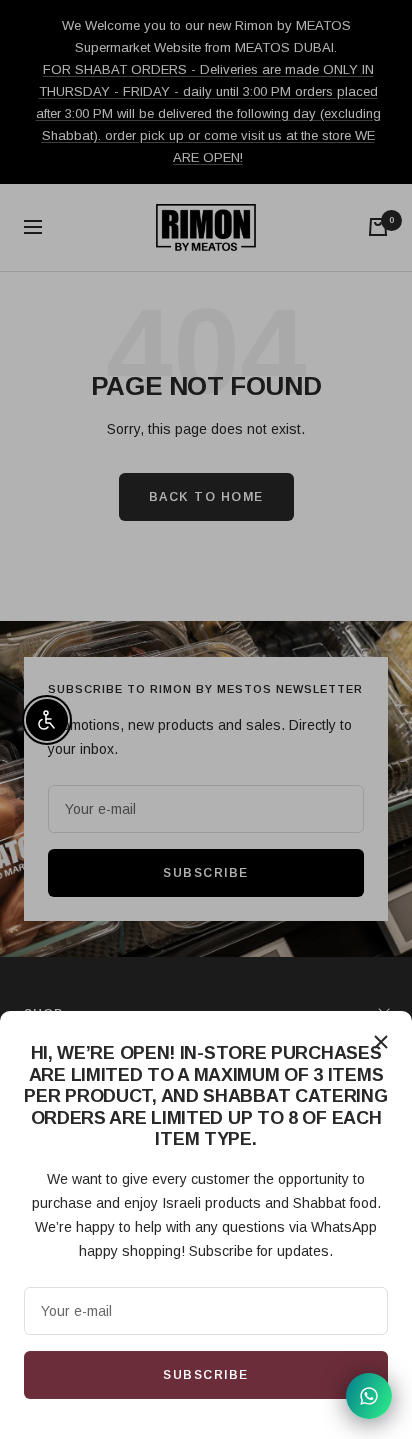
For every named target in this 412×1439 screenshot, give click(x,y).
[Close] (381, 1042)
